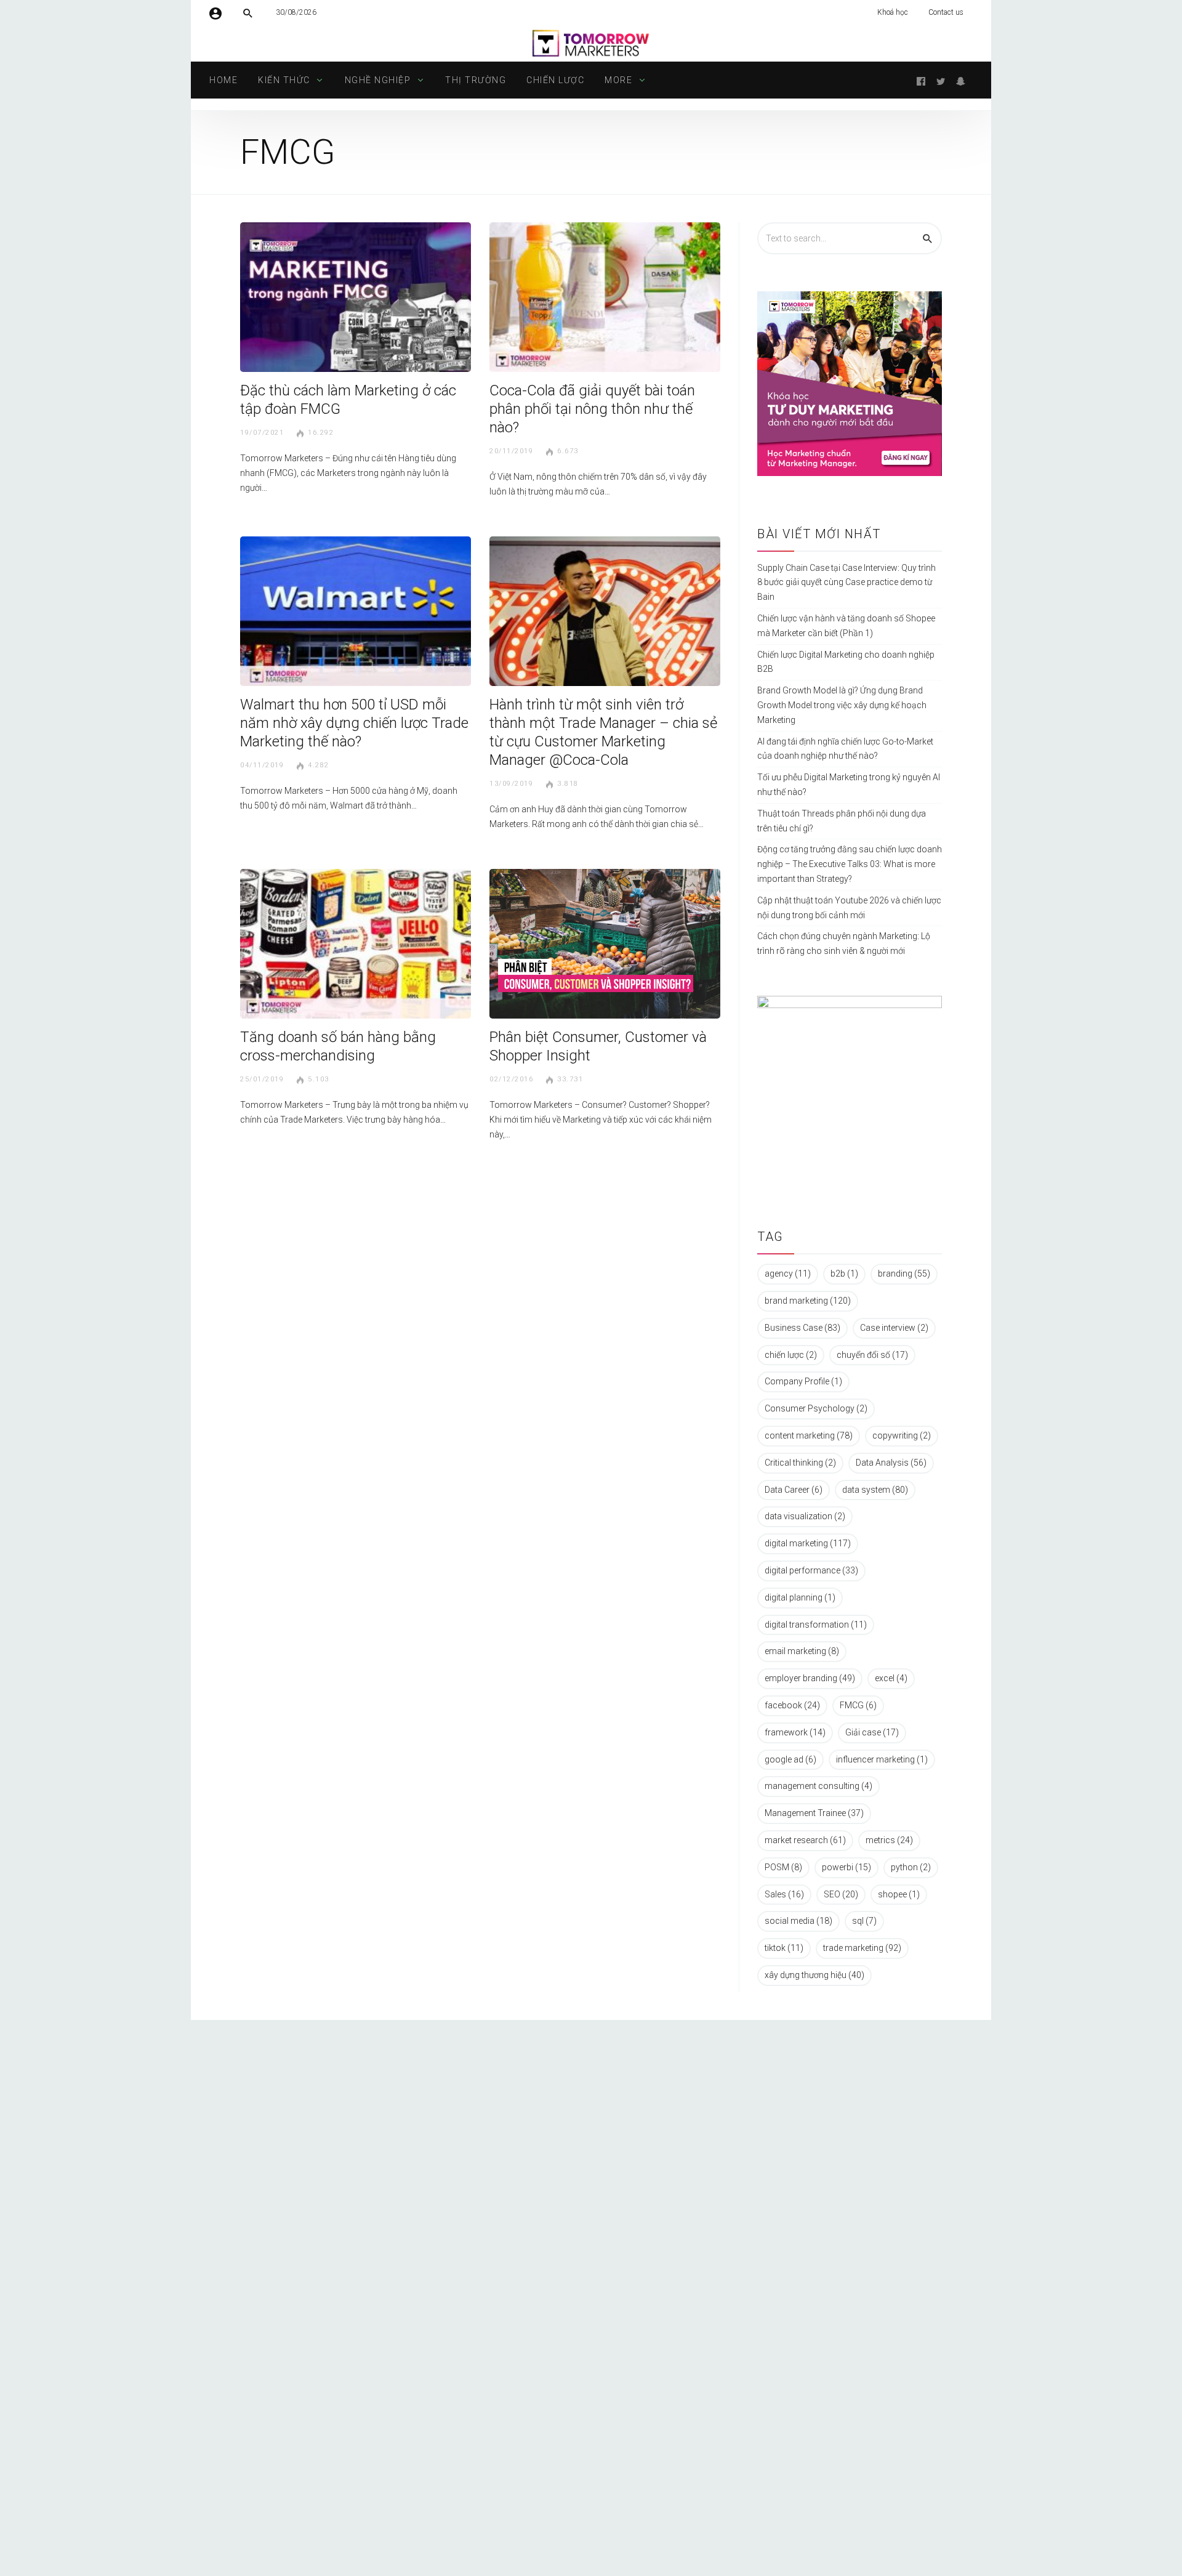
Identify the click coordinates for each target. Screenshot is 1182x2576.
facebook (792, 1705)
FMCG (858, 1705)
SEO (841, 1894)
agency (788, 1274)
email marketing (802, 1651)
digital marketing (808, 1543)
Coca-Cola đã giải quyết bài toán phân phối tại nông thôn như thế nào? (592, 409)
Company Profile (803, 1381)
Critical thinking (800, 1463)
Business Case (802, 1328)
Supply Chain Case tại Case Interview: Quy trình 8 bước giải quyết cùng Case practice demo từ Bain (846, 583)
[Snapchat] (960, 80)
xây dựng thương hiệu (814, 1975)
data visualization (805, 1516)
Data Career (794, 1490)
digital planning (800, 1597)
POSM (783, 1867)
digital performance (811, 1570)
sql (864, 1921)
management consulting (818, 1786)
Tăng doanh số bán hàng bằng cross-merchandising (338, 1046)
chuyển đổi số (872, 1355)
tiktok (784, 1948)
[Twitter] (941, 80)
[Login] (215, 12)
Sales (784, 1894)
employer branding (810, 1678)
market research (805, 1840)
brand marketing (808, 1301)
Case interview (894, 1328)
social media (798, 1921)
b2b (844, 1274)
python (911, 1867)
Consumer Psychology (816, 1408)
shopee (899, 1894)
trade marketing (862, 1948)
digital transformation (816, 1625)
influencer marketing (882, 1759)
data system (875, 1490)
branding (904, 1274)
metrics (889, 1840)
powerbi (846, 1867)
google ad (790, 1759)
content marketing (809, 1435)
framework (795, 1732)
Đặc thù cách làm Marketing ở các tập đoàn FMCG (348, 400)
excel (891, 1678)
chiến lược (791, 1355)
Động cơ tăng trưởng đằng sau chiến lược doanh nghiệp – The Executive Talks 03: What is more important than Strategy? (850, 864)
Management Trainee (814, 1813)
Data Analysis (891, 1463)
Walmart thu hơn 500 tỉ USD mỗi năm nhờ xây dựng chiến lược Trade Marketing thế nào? (354, 723)
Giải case (872, 1732)
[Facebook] (921, 80)
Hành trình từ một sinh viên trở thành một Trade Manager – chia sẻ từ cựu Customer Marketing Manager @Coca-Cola (603, 732)
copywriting (902, 1435)
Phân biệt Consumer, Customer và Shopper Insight (598, 1046)
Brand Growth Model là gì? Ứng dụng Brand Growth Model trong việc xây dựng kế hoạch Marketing (842, 705)
